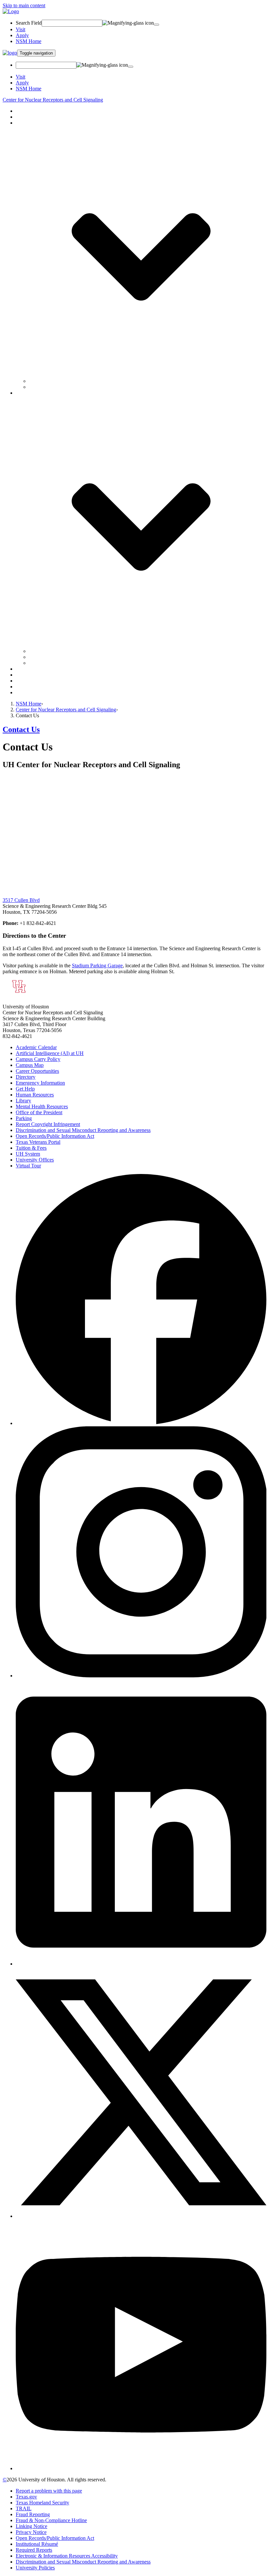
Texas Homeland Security (42, 2503)
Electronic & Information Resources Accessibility (67, 2556)
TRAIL (24, 2508)
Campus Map (30, 1065)
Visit (21, 29)
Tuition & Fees (31, 1148)
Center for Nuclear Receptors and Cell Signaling (53, 100)
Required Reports (34, 2550)
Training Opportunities (39, 675)
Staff (34, 387)
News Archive (44, 657)
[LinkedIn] (141, 1964)
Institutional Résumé (37, 2544)
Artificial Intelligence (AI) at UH (50, 1053)
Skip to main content (24, 5)
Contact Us (27, 692)
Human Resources (35, 1095)
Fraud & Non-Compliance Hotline (51, 2520)
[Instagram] (141, 1676)
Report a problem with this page (49, 2491)
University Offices (35, 1160)
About (22, 111)
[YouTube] (141, 2468)
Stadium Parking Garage (97, 966)
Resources (26, 681)
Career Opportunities (37, 1071)
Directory (26, 1077)
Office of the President (39, 1112)
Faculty (37, 381)
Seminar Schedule (48, 663)
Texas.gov (26, 2497)
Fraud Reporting (33, 2514)
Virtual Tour (28, 1166)
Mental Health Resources (42, 1106)
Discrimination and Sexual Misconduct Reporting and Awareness (83, 1130)
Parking (24, 1118)
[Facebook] (141, 1423)
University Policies (35, 2568)
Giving (23, 687)
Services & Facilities (37, 669)
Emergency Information (40, 1083)
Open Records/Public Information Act (55, 1136)
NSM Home (29, 41)
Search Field (29, 23)
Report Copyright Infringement (48, 1124)
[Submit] (156, 25)
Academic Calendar (36, 1047)
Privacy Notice (31, 2532)
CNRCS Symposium (51, 651)
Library (23, 1101)
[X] (141, 2216)
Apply (22, 35)
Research (25, 117)
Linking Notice (31, 2526)
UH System (28, 1154)
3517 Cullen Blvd (21, 900)
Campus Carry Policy (38, 1059)
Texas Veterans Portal (38, 1142)
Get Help (25, 1089)
